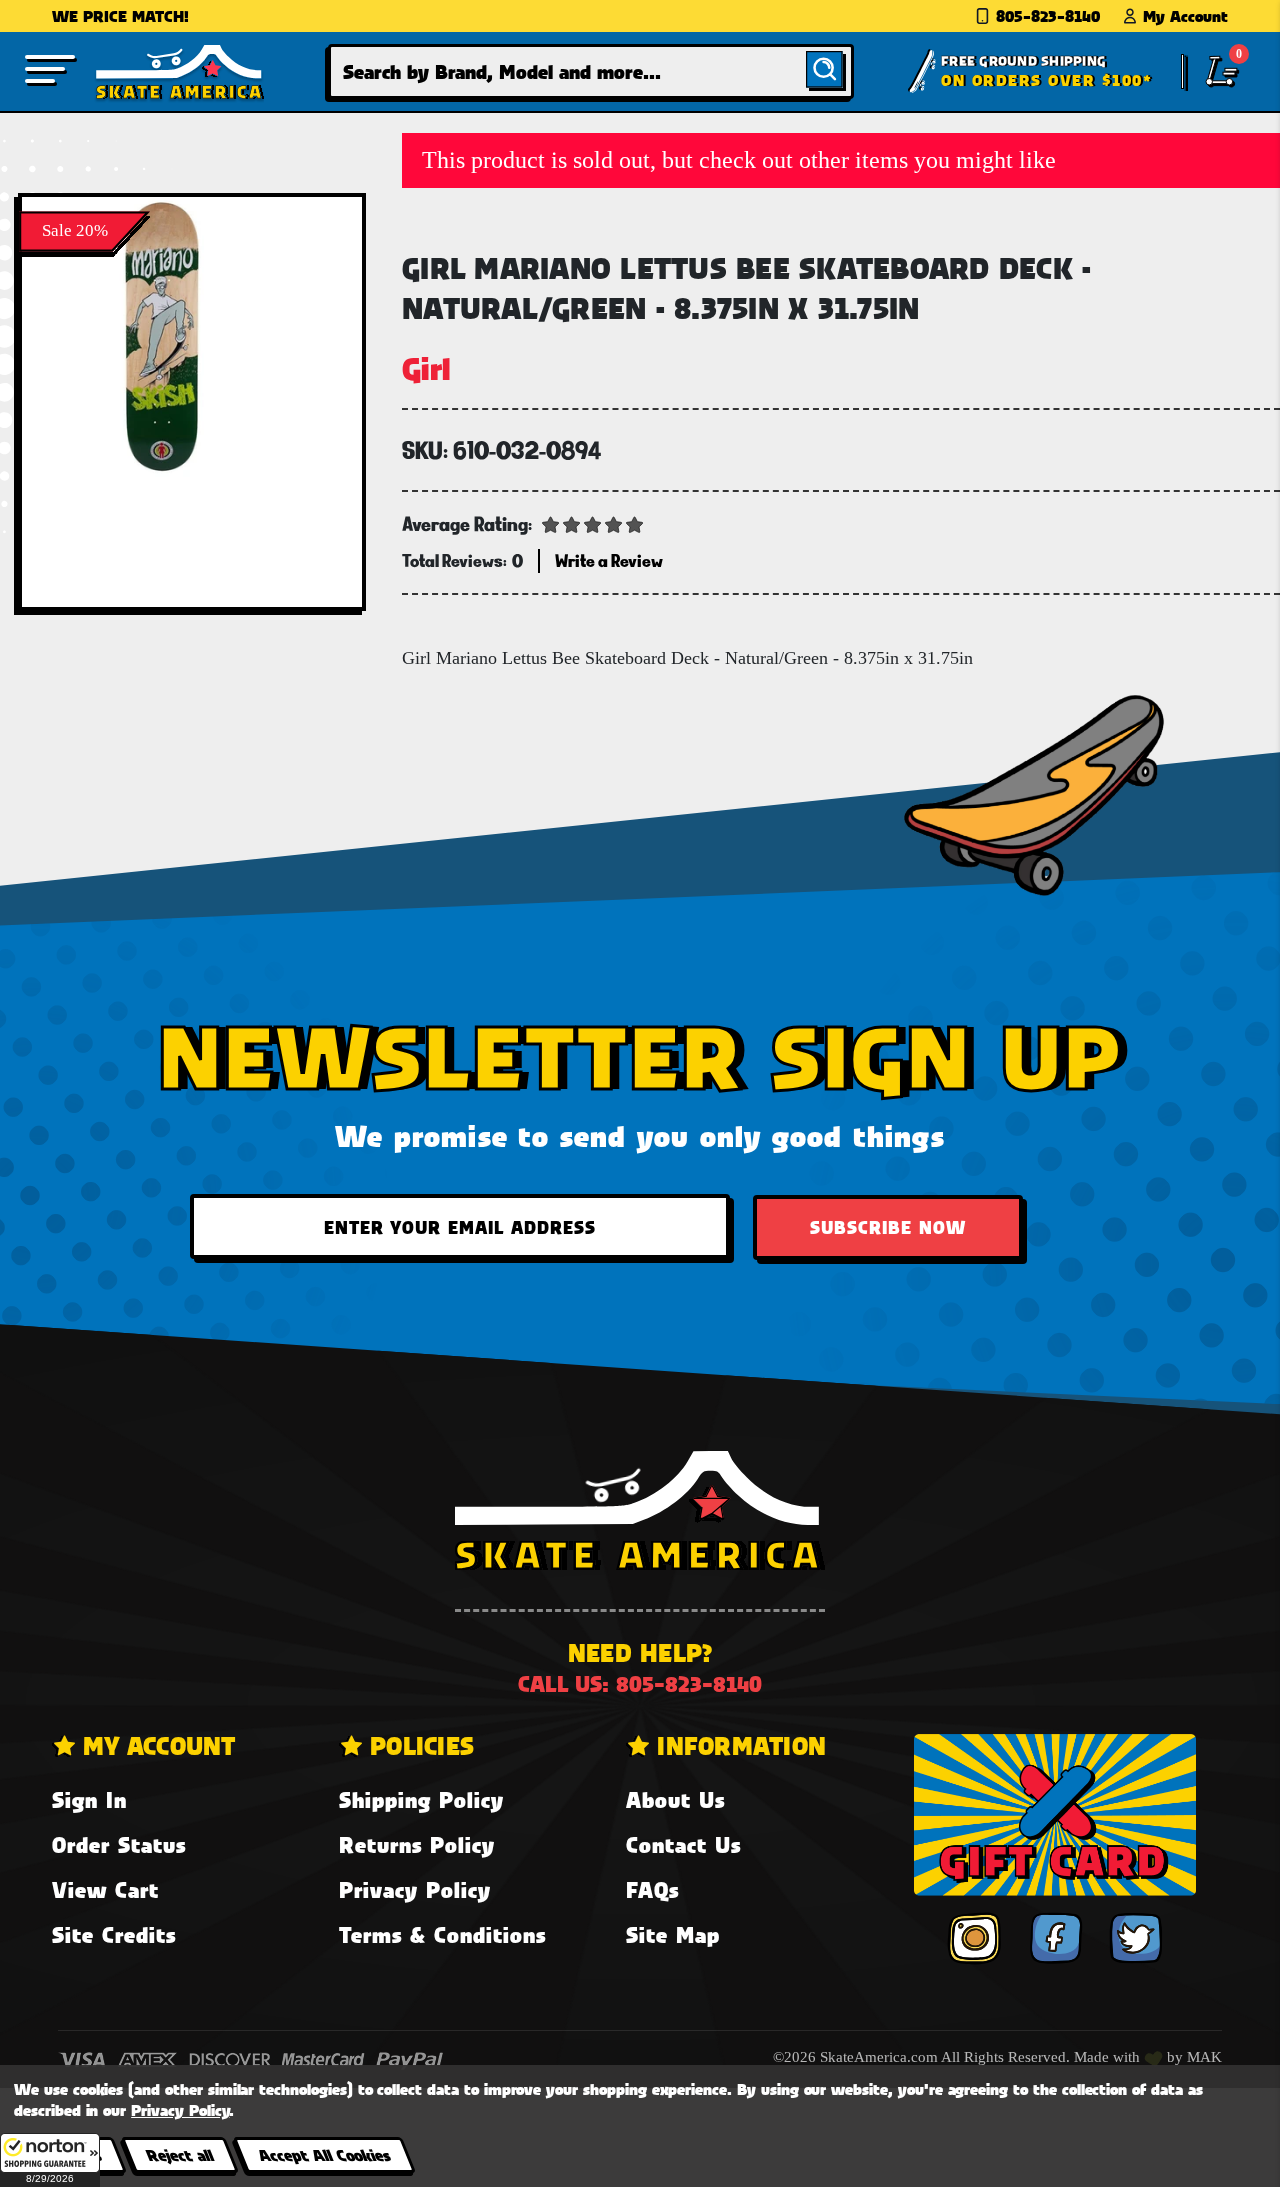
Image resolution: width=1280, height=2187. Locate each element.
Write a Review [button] (609, 560)
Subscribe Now (888, 1227)
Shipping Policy (421, 1799)
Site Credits (114, 1934)
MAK (1204, 2057)
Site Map (673, 1934)
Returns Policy (417, 1844)
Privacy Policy (415, 1889)
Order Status (119, 1844)
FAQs (652, 1889)
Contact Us (683, 1844)
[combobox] (591, 71)
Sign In (89, 1799)
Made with (1109, 2057)
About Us (675, 1799)
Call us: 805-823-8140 (640, 1683)
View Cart (105, 1889)
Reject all (179, 2154)
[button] (50, 2160)
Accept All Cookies (324, 2154)
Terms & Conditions (442, 1934)
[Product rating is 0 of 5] (593, 523)
